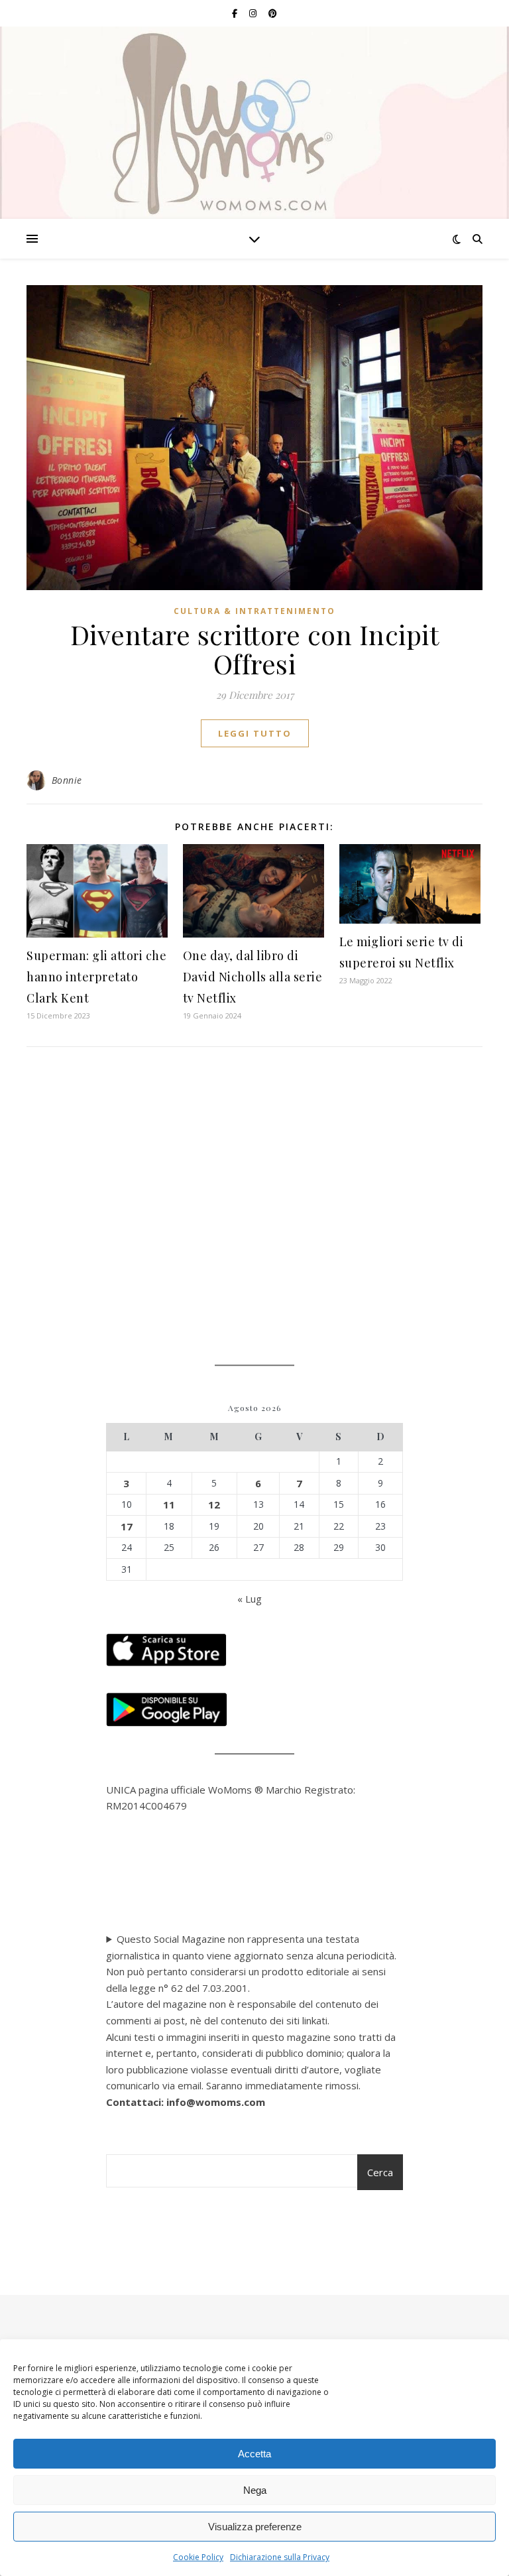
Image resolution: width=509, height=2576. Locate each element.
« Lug (250, 1599)
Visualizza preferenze (255, 2527)
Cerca (380, 2172)
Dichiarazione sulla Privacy (280, 2557)
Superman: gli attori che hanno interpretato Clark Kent (96, 977)
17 (127, 1526)
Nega (255, 2490)
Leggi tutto (255, 733)
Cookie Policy (198, 2557)
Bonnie (67, 780)
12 (214, 1504)
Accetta (254, 2454)
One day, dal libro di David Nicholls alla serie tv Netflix (253, 977)
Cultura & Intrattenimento (254, 611)
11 (169, 1504)
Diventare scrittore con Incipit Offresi (255, 649)
